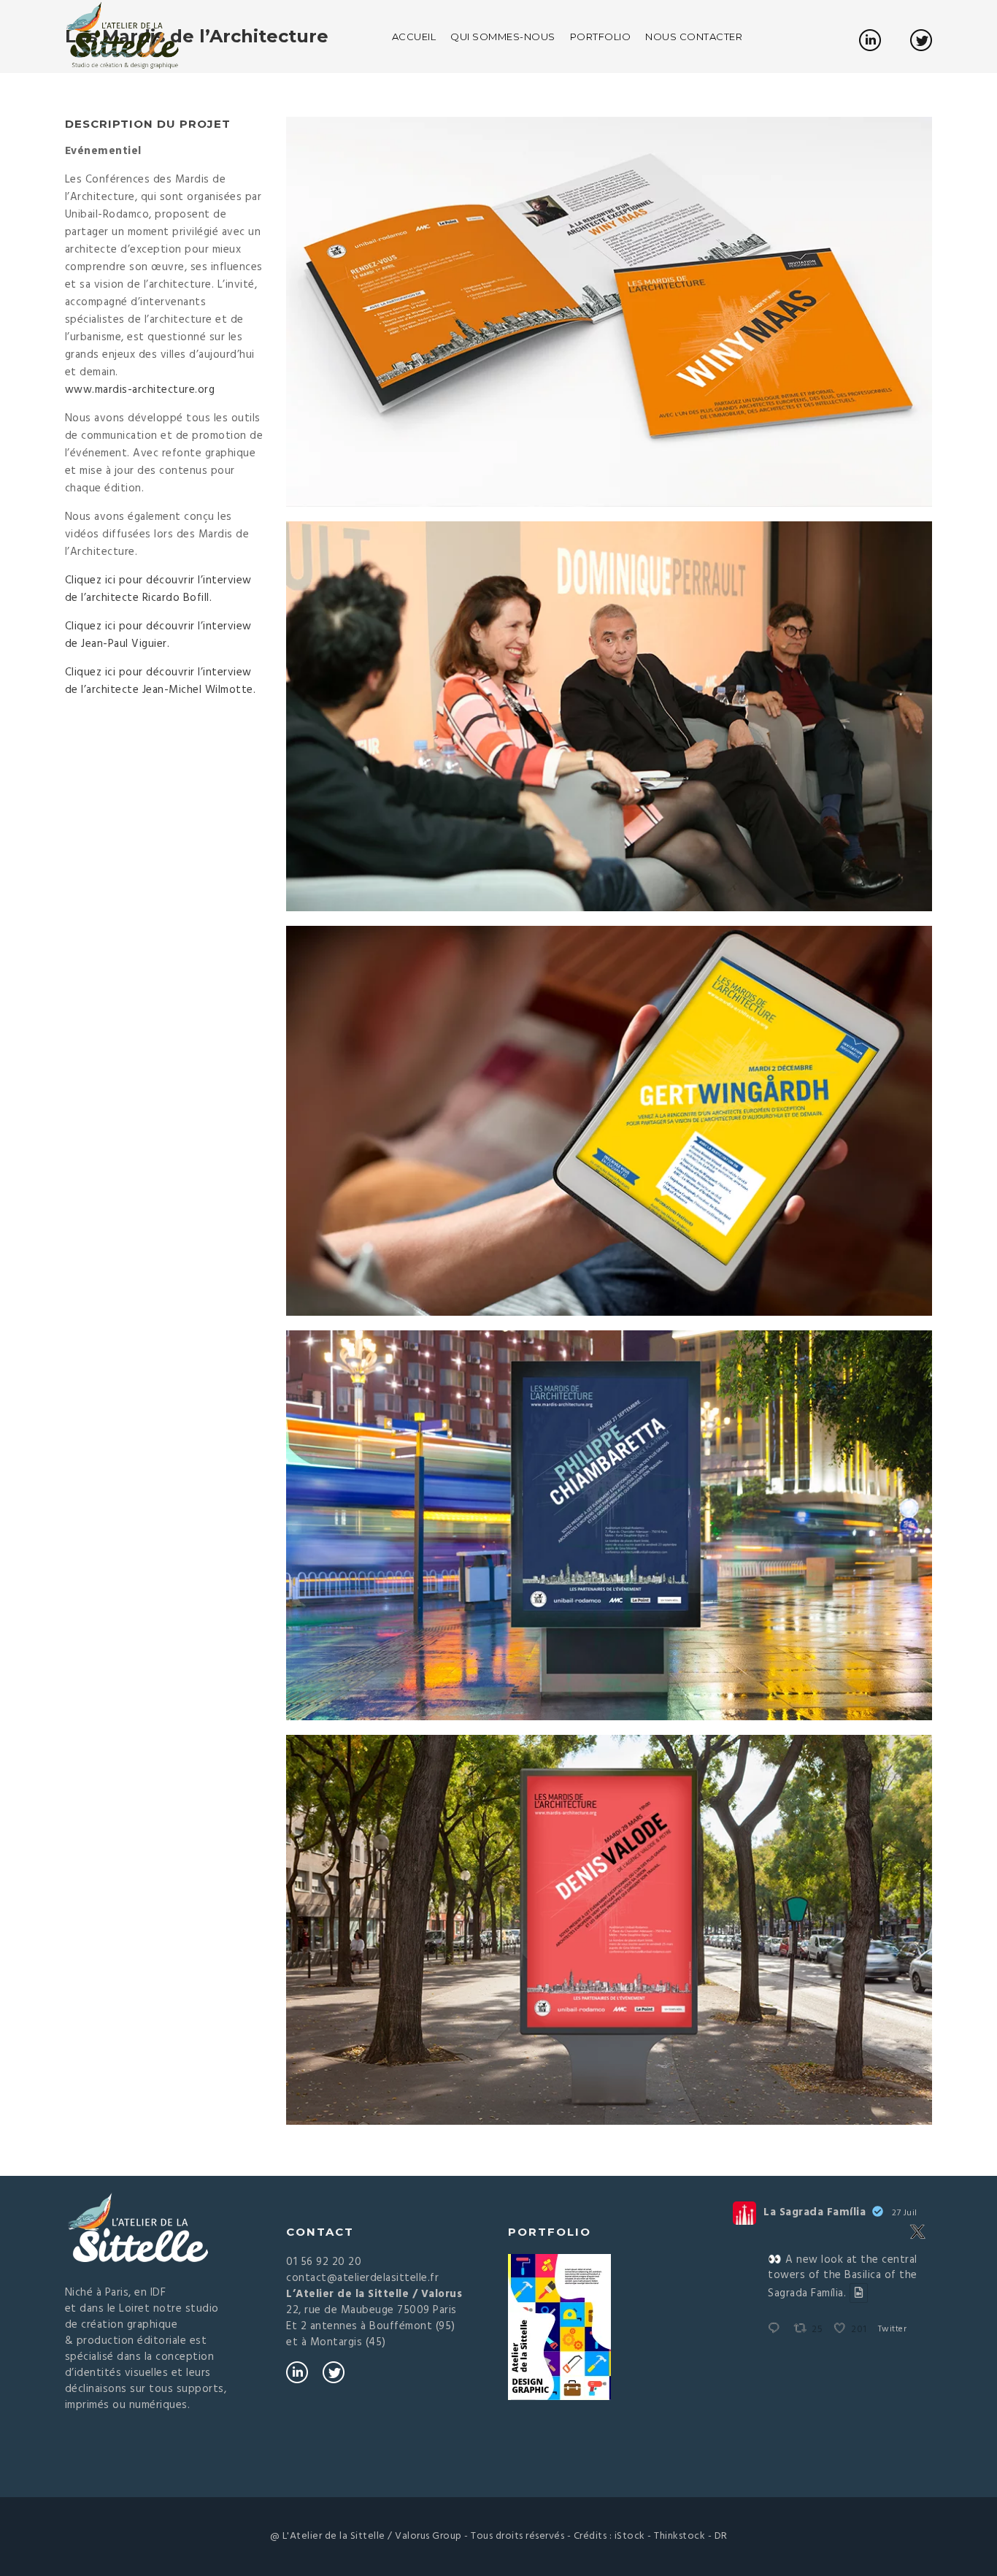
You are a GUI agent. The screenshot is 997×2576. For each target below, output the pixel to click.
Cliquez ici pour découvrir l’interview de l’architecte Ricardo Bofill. (158, 589)
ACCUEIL (414, 37)
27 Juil (905, 2213)
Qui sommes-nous (503, 37)
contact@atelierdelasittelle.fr (362, 2278)
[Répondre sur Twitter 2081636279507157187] (777, 2330)
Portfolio (601, 37)
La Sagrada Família (815, 2213)
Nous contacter (694, 37)
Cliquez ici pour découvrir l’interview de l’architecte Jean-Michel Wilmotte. (161, 681)
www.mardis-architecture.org (140, 390)
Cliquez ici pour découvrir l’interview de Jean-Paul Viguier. (158, 635)
